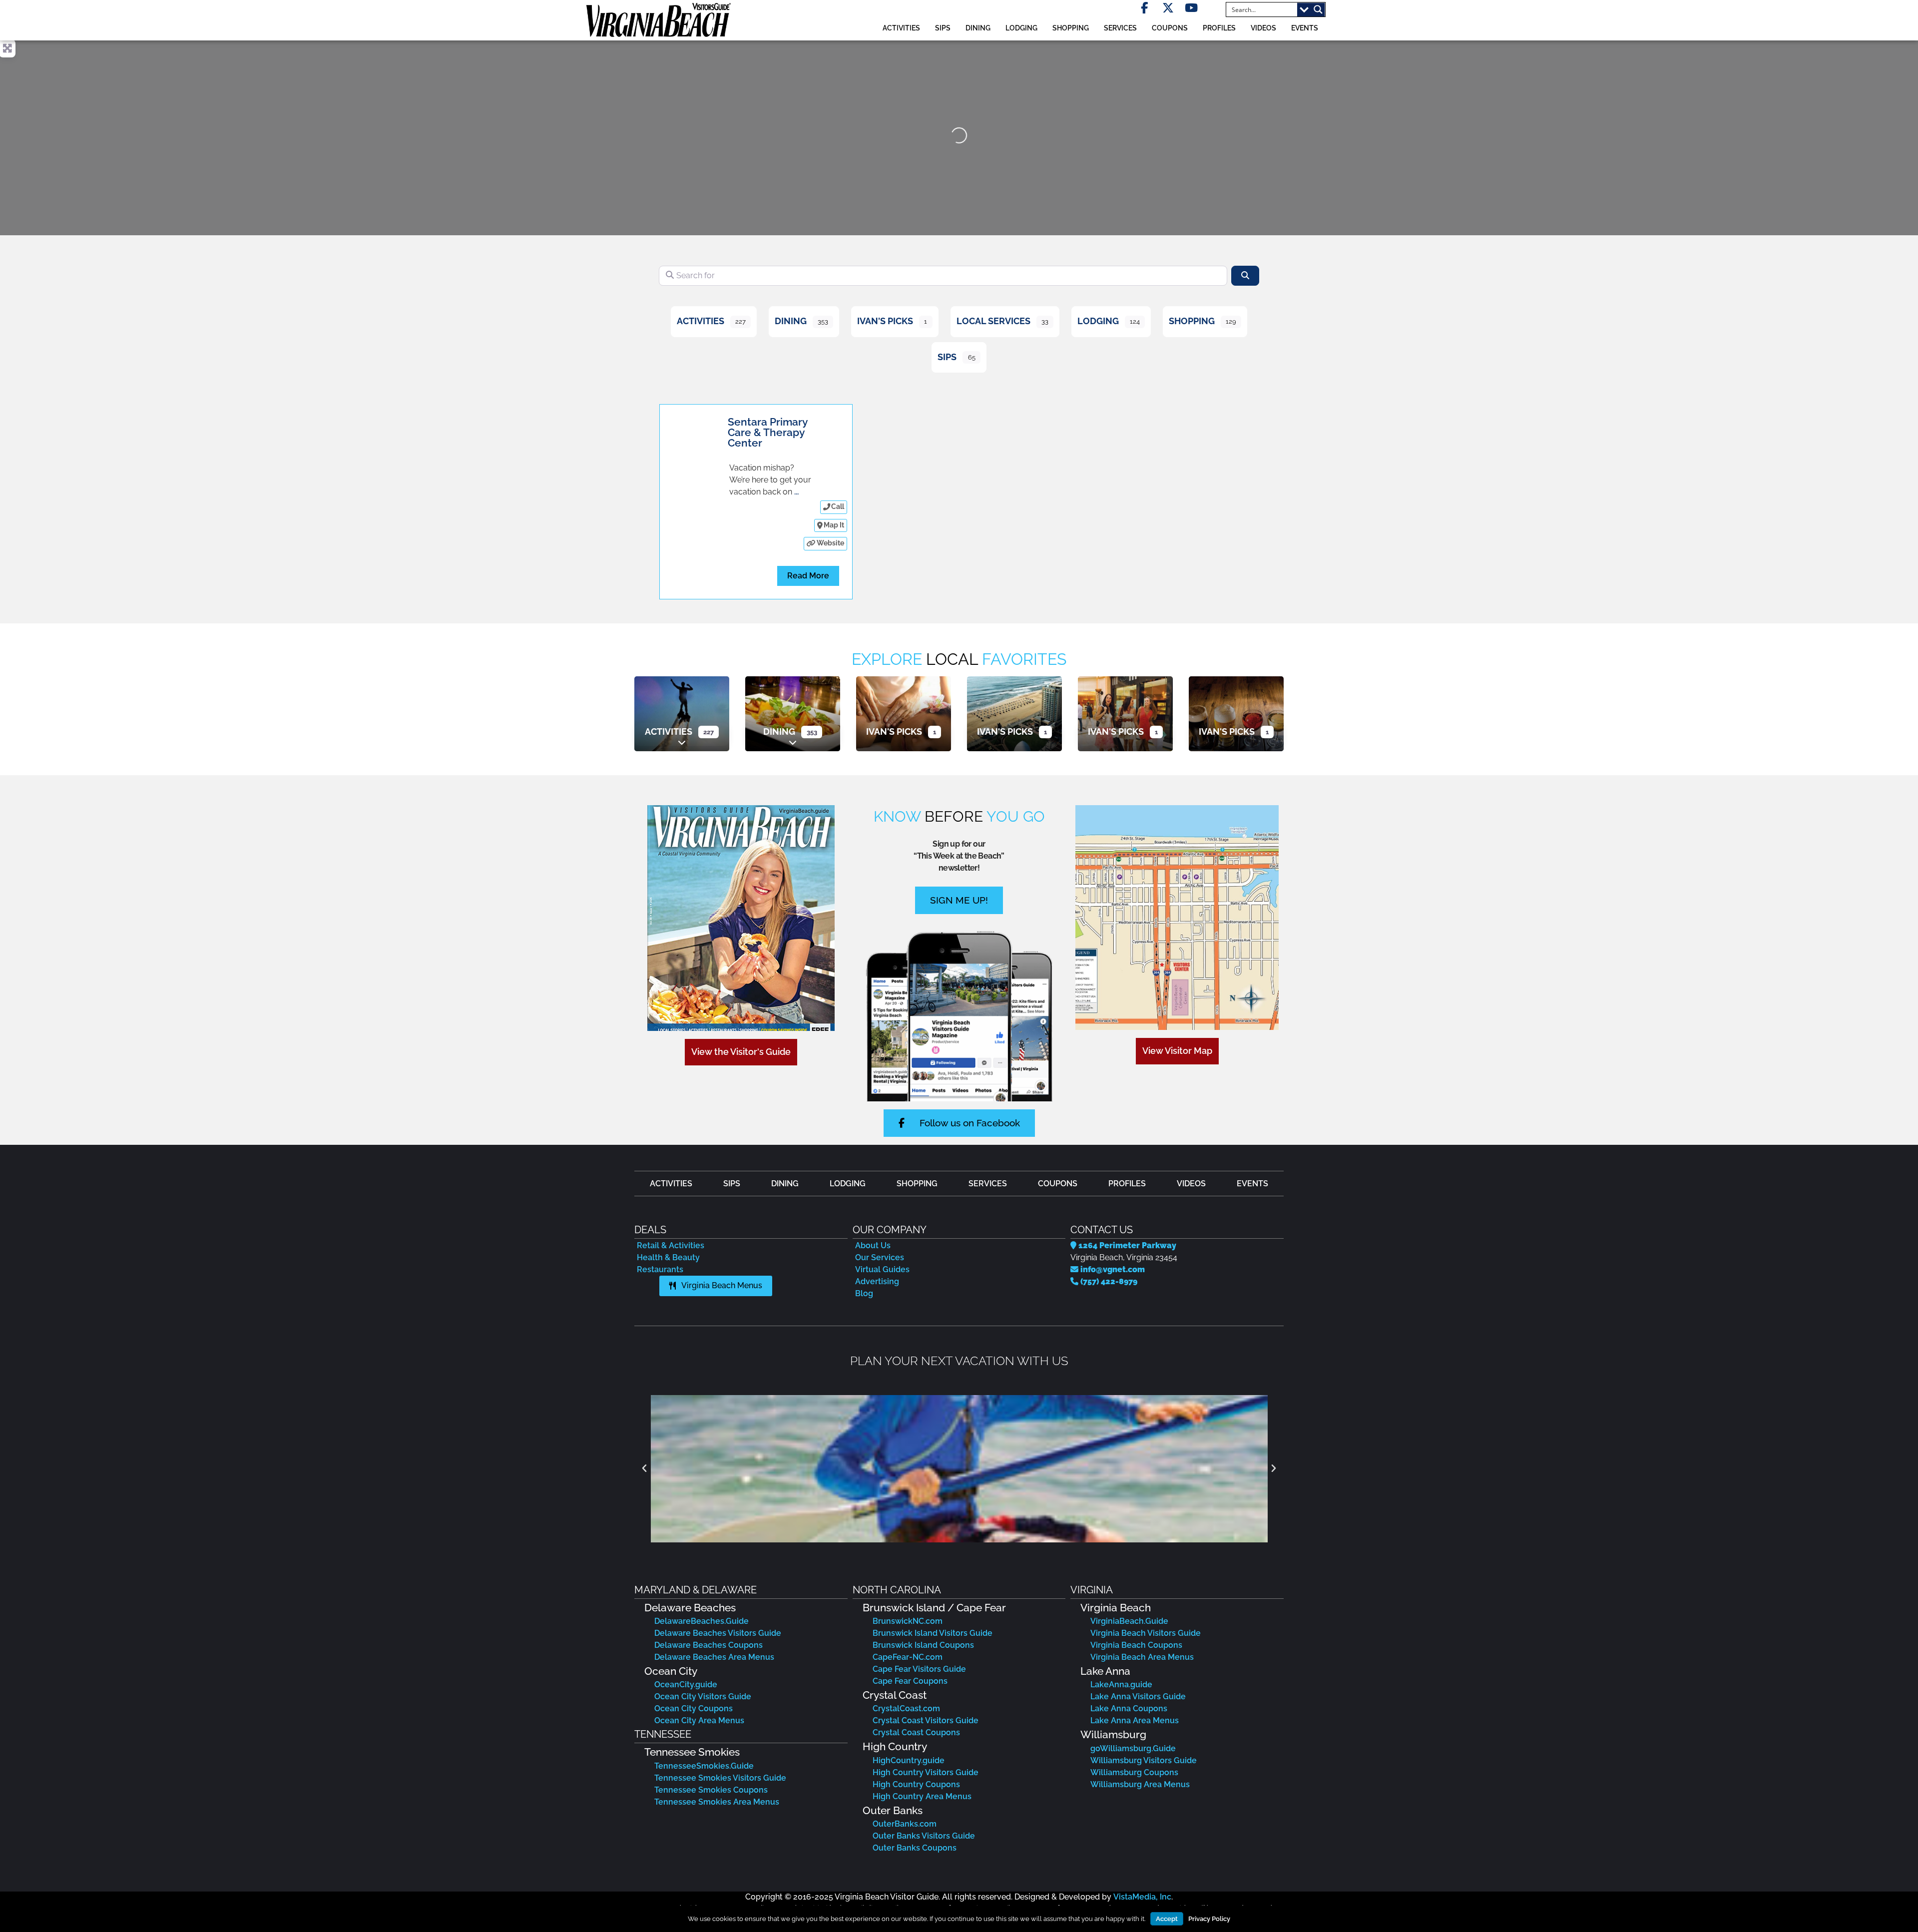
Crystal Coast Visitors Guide (926, 1720)
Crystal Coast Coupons (916, 1732)
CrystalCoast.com (906, 1708)
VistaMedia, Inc (1142, 1897)
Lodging (1098, 321)
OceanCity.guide (686, 1685)
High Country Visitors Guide (926, 1772)
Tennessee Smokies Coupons (711, 1790)
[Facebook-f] (1145, 8)
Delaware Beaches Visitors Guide (718, 1633)
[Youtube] (1192, 8)
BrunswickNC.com (908, 1621)
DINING (978, 28)
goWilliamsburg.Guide (1133, 1748)
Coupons (1170, 28)
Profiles (1219, 28)
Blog (864, 1293)
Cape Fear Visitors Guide (919, 1669)
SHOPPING (1071, 28)
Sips (943, 28)
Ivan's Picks (885, 321)
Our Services (880, 1257)
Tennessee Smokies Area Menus (717, 1802)
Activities (701, 321)
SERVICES (1120, 28)
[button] (644, 1468)
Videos (1263, 28)
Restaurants (660, 1269)
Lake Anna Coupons (1129, 1708)
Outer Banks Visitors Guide (924, 1836)
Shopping (1192, 321)
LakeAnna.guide (1121, 1685)
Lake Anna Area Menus (1135, 1720)
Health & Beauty (668, 1257)
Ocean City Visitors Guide (703, 1696)
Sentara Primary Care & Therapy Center (767, 432)
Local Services (993, 321)
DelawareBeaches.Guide (702, 1621)
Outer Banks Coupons (915, 1848)
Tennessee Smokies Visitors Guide (720, 1778)
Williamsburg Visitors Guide (1144, 1760)
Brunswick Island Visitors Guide (933, 1633)
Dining (791, 321)
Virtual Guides (882, 1269)
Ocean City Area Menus (699, 1720)
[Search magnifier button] (1318, 9)
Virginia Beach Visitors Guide (1146, 1633)
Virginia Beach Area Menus (1142, 1657)
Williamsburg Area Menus (1140, 1784)
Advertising (877, 1281)
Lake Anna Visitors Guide (1138, 1696)
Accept (1167, 1919)
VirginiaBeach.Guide (1129, 1621)
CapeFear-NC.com (908, 1657)
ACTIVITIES (901, 28)
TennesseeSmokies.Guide (704, 1766)
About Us (873, 1245)
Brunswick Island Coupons (923, 1645)
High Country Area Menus (922, 1796)
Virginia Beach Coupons (1136, 1645)
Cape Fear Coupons (910, 1681)
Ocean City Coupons (694, 1708)
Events (1305, 28)
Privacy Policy (1209, 1919)
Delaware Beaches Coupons (709, 1645)
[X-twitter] (1168, 8)
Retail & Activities (671, 1245)
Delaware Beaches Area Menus (714, 1657)
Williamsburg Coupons (1134, 1772)
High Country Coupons (916, 1784)
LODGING (1021, 28)
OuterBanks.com (905, 1824)
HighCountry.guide (909, 1760)
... (796, 492)
